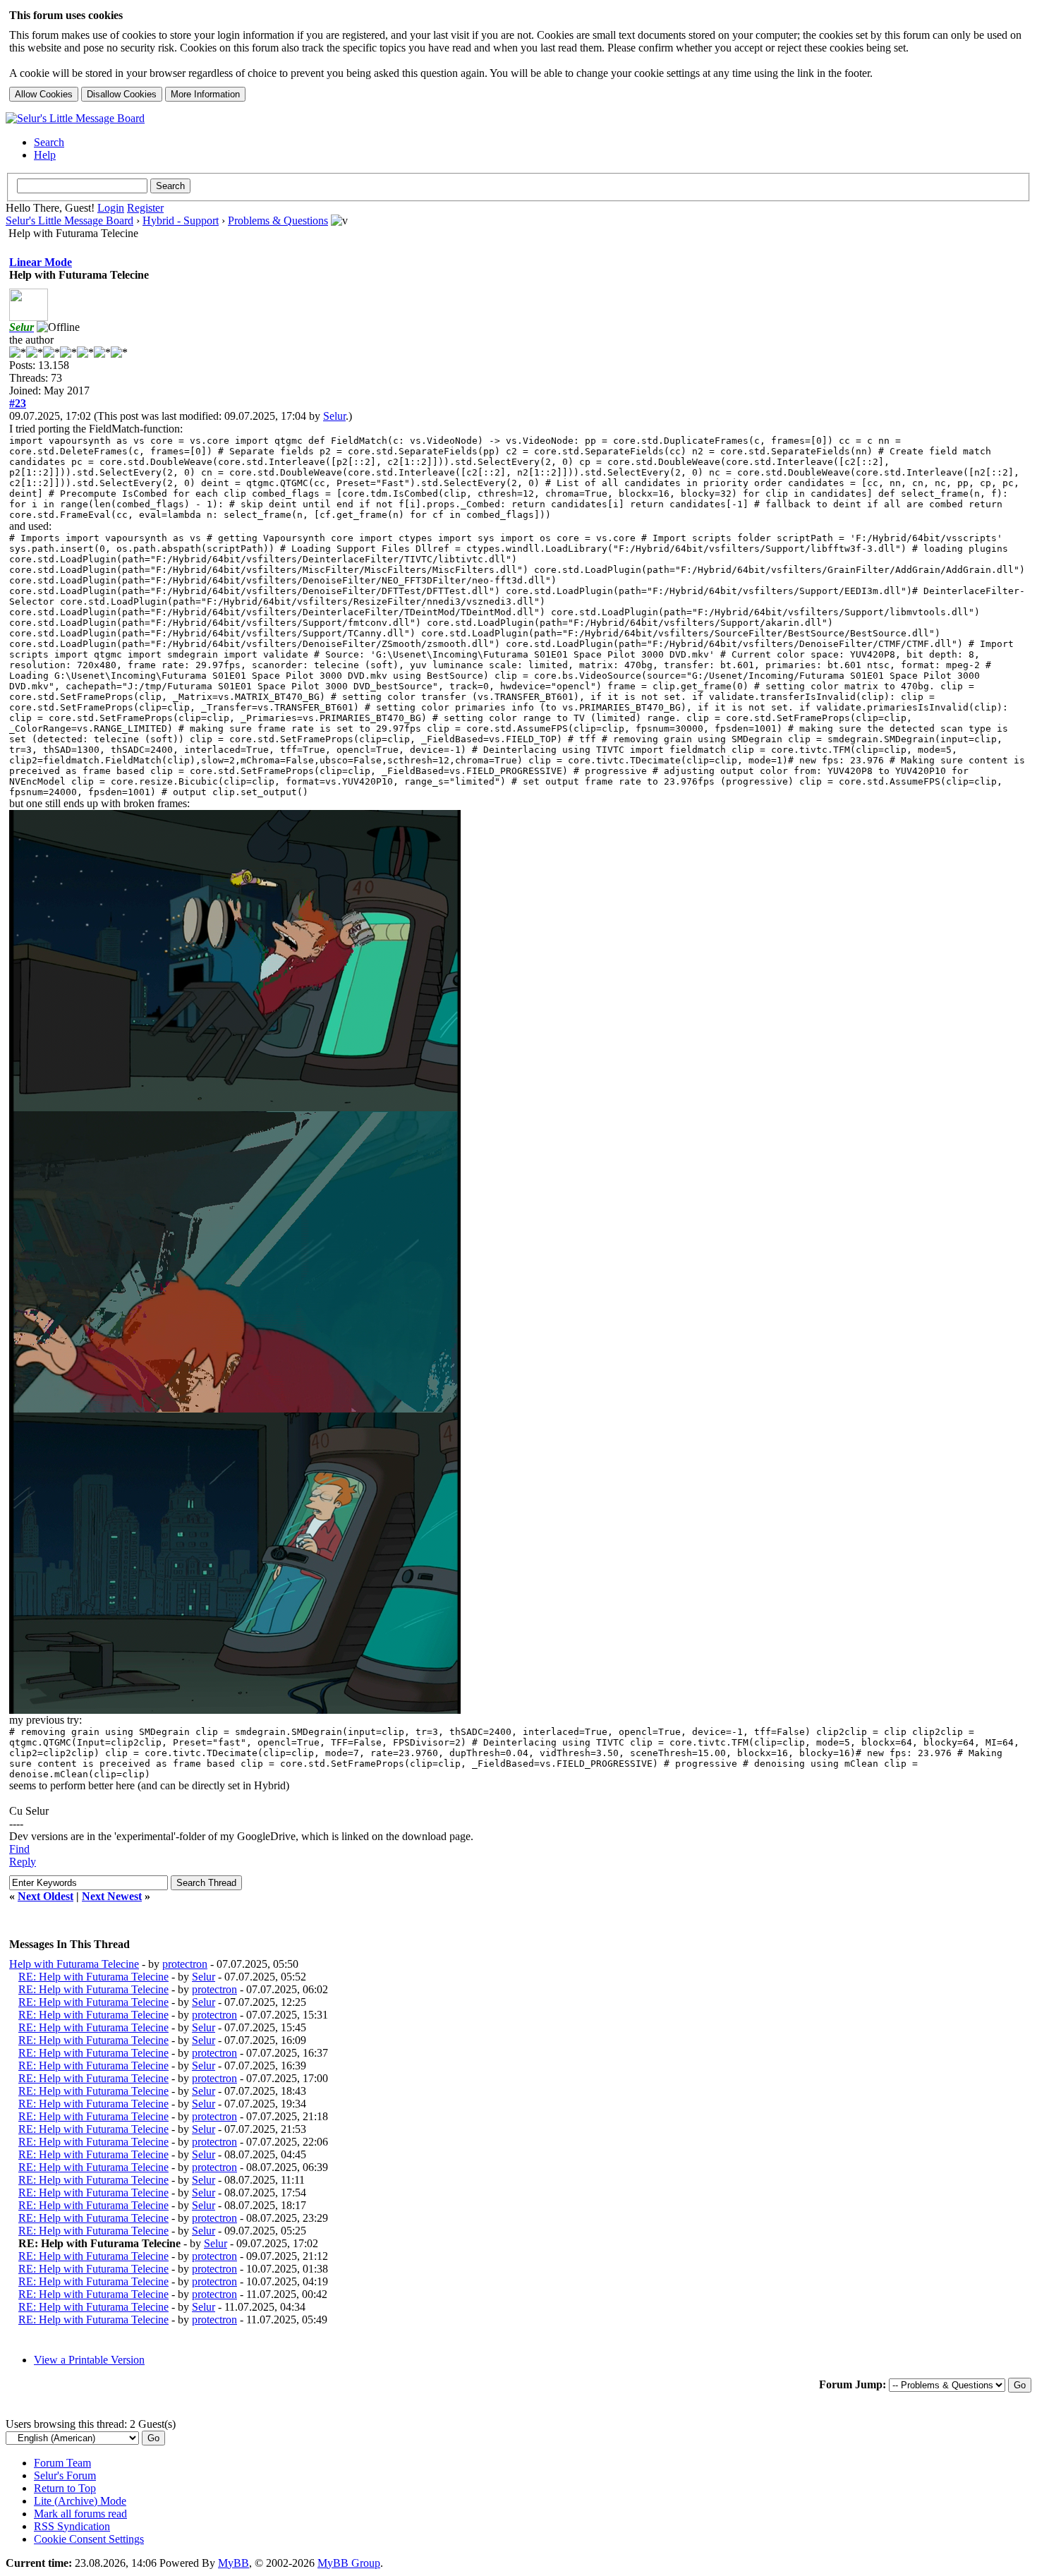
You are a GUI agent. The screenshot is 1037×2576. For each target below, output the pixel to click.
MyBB (234, 2563)
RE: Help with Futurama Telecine (93, 1977)
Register (145, 208)
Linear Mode (41, 262)
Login (111, 208)
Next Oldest (46, 1896)
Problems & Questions (278, 220)
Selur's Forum (65, 2475)
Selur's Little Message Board (69, 220)
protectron (185, 1964)
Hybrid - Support (181, 220)
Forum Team (62, 2463)
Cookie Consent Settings (89, 2539)
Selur (334, 416)
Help (45, 155)
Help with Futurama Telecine (74, 1964)
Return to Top (65, 2488)
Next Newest (112, 1896)
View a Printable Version (89, 2360)
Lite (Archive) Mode (80, 2501)
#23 (18, 403)
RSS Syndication (72, 2526)
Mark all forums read (80, 2514)
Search (49, 142)
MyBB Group (349, 2563)
